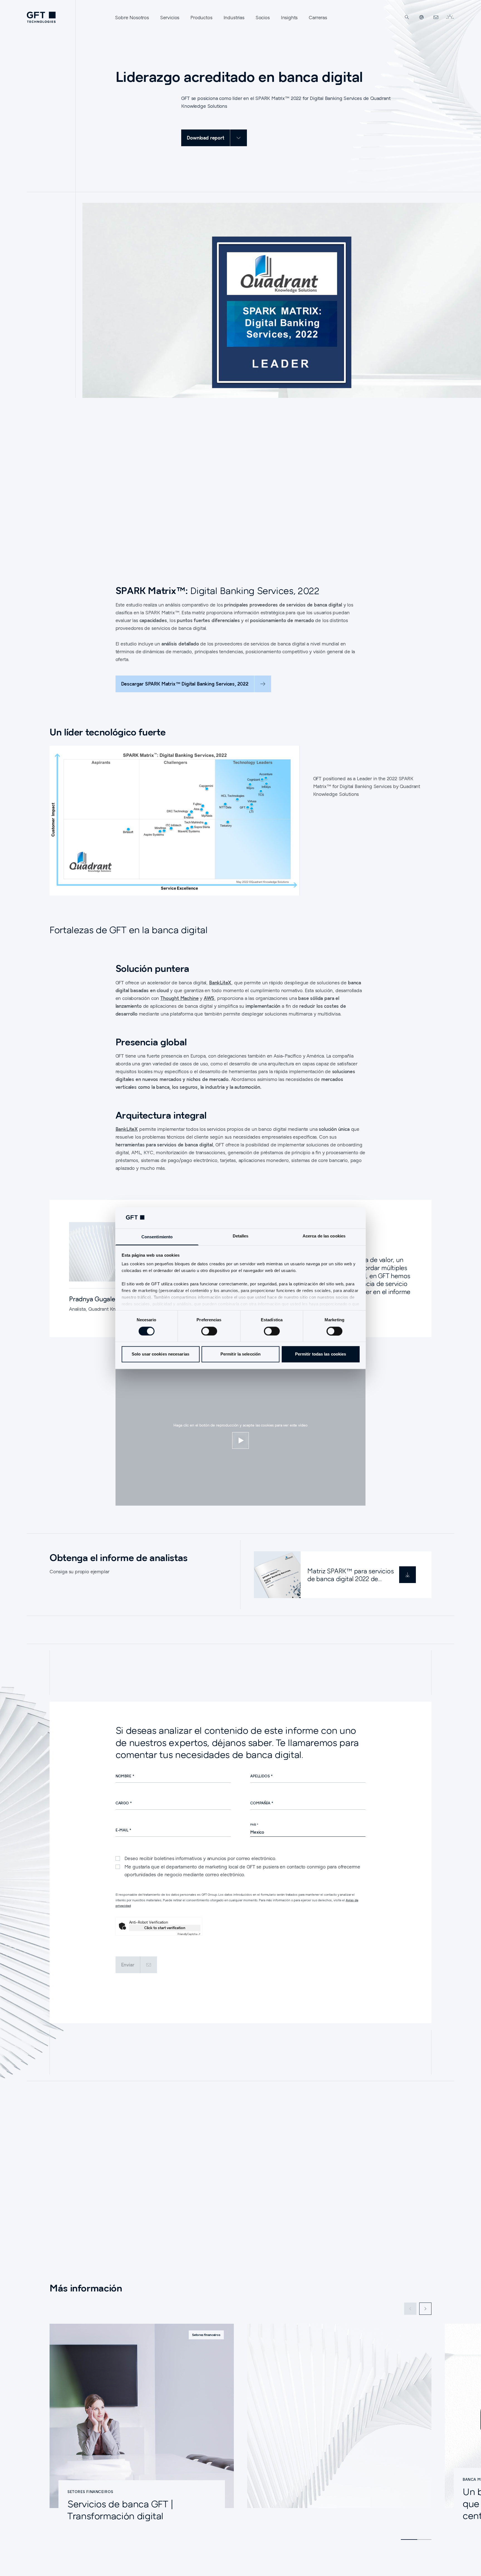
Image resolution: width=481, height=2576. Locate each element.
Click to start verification (165, 1928)
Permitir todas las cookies (321, 1354)
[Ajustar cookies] (240, 1440)
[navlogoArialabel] (41, 17)
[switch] (209, 1331)
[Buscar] (407, 17)
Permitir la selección (240, 1354)
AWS (209, 998)
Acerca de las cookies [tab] (324, 1236)
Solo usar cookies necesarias (160, 1354)
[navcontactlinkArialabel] (436, 17)
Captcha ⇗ (189, 1934)
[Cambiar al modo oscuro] (450, 17)
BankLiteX (220, 983)
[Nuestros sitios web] (421, 17)
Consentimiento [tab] (157, 1237)
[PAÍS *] (308, 1832)
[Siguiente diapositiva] (425, 2309)
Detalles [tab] (241, 1236)
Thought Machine (179, 998)
